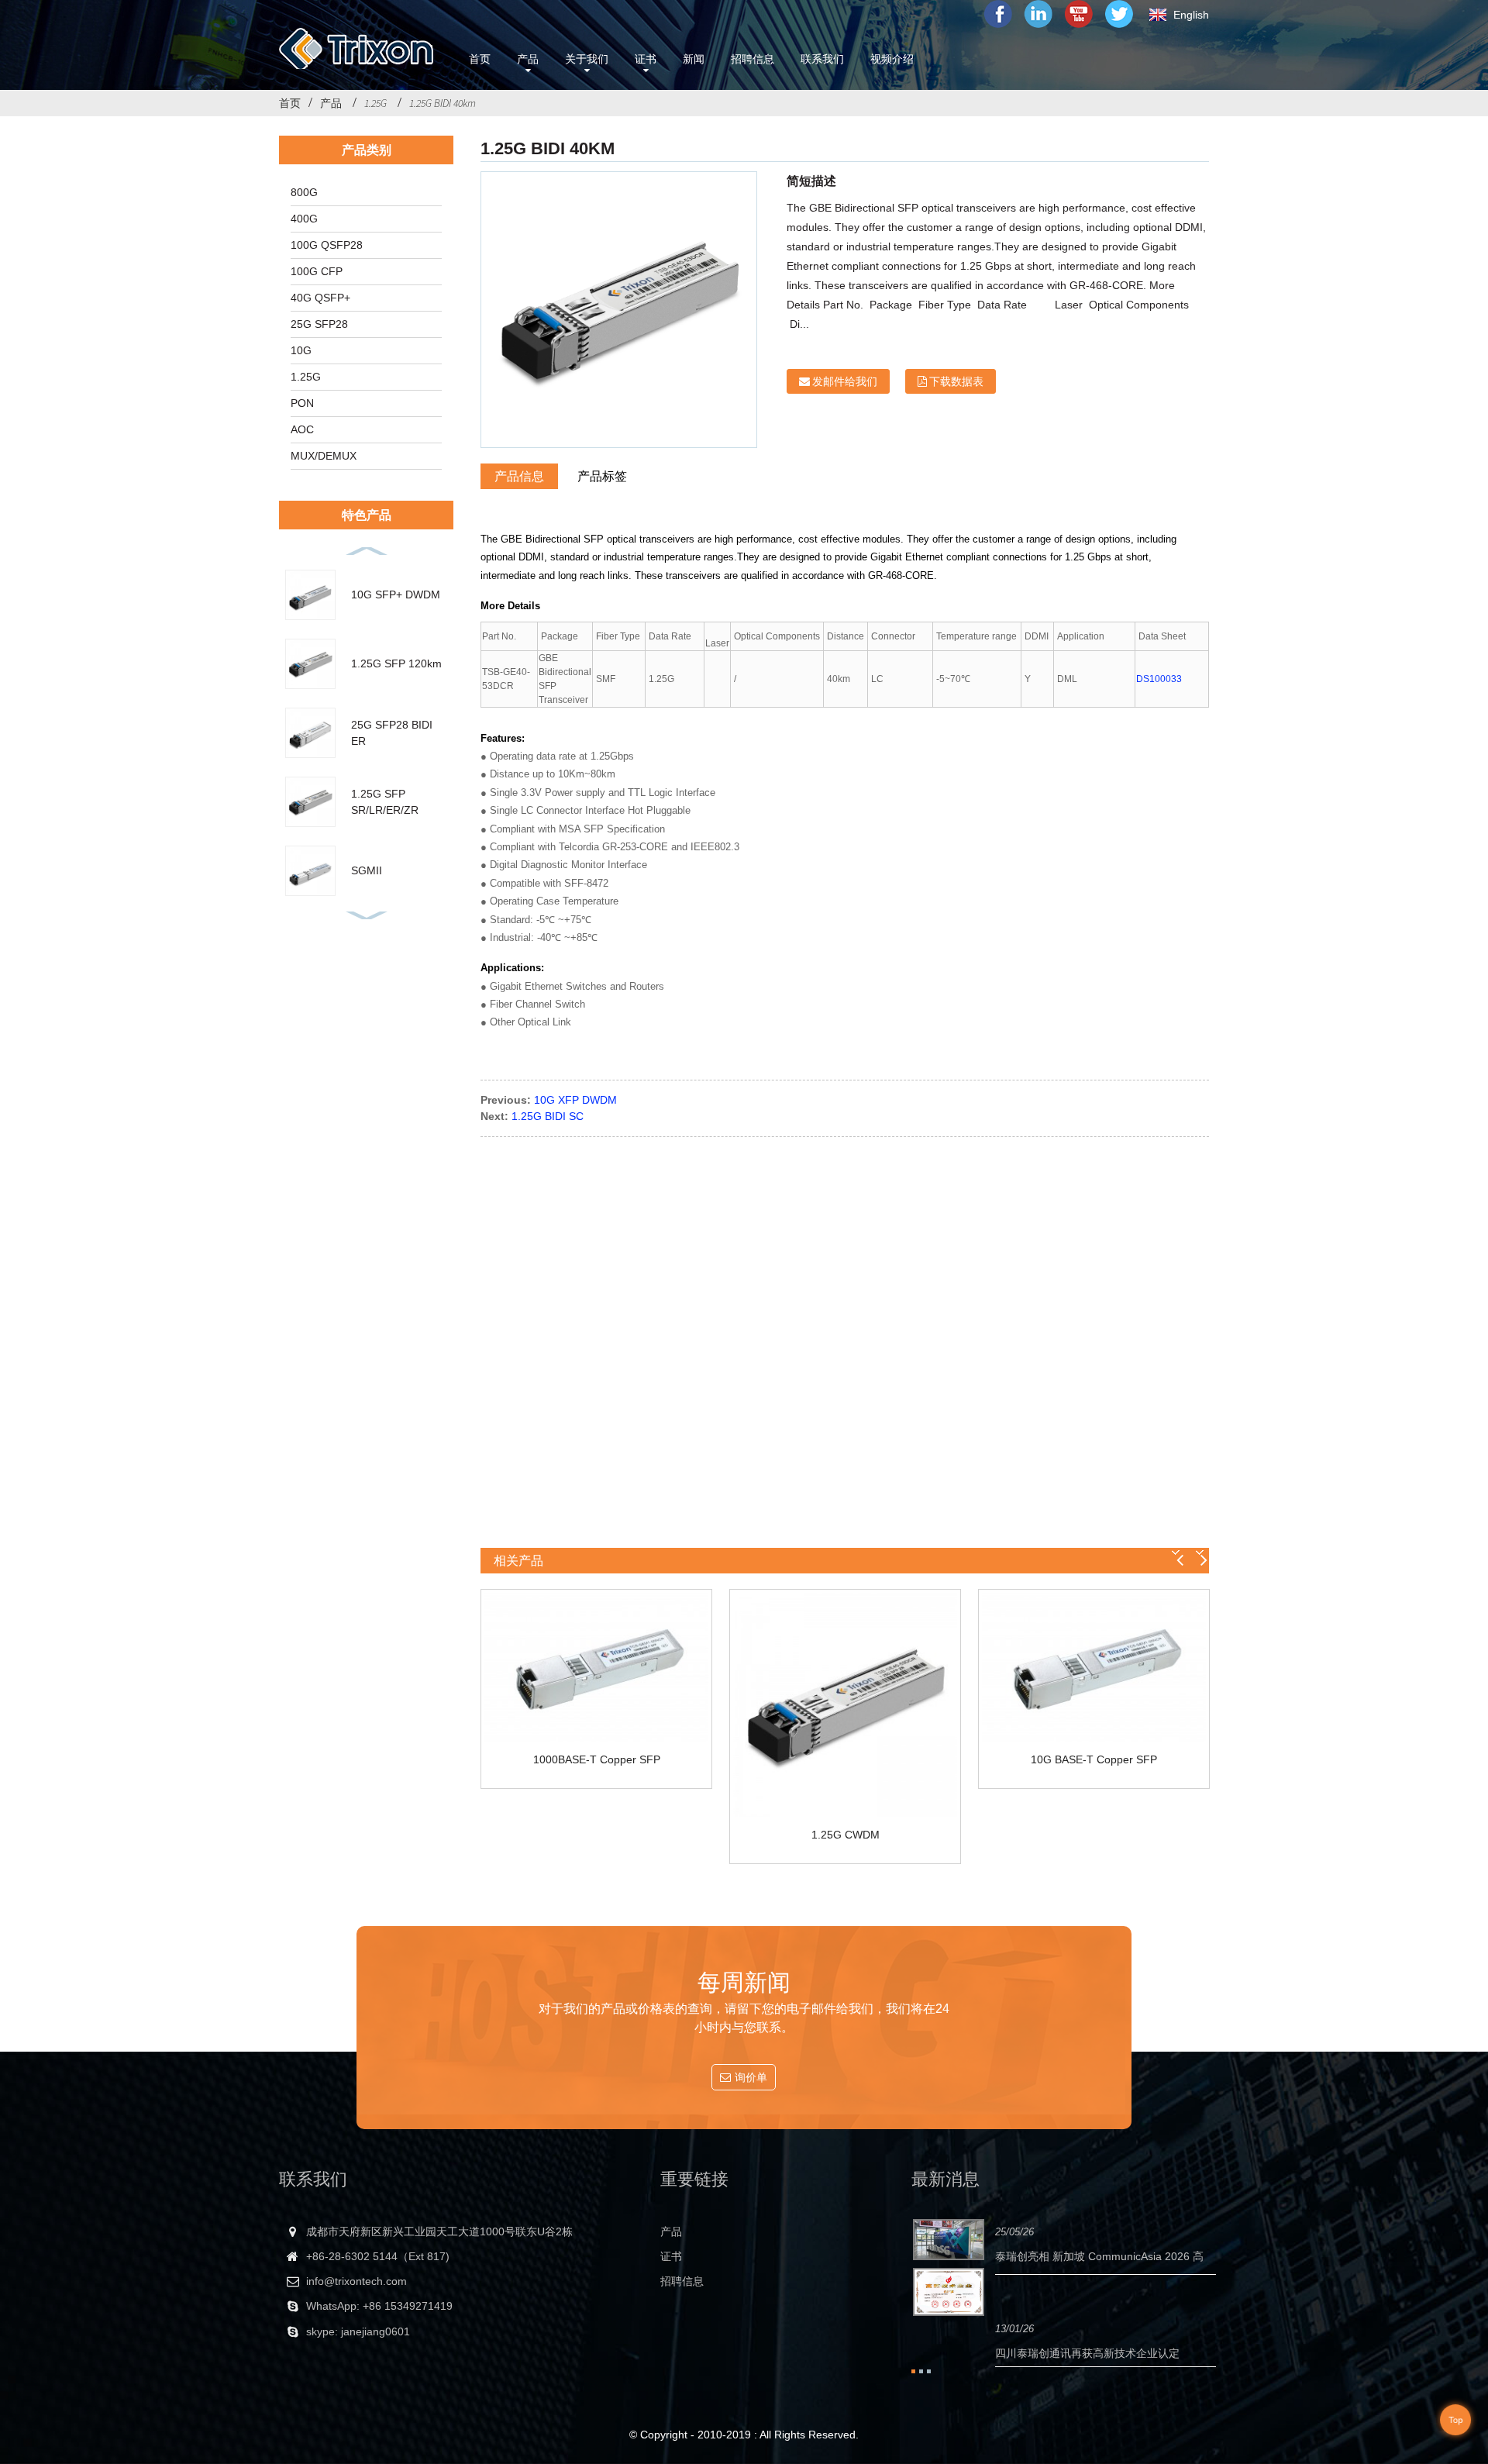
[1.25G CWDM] (845, 1705)
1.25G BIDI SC (548, 1116)
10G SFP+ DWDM (396, 594)
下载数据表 (956, 381)
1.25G (375, 103)
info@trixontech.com (356, 2281)
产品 (331, 103)
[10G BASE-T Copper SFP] (1094, 1667)
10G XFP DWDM (575, 1100)
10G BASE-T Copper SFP (1094, 1759)
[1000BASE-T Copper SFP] (596, 1667)
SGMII (367, 870)
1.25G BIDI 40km (443, 103)
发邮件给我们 (845, 381)
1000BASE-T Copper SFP (597, 1759)
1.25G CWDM (846, 1835)
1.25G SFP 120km (396, 663)
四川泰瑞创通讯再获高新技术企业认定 (1087, 2353)
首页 (290, 103)
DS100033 (1159, 679)
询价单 (751, 2077)
